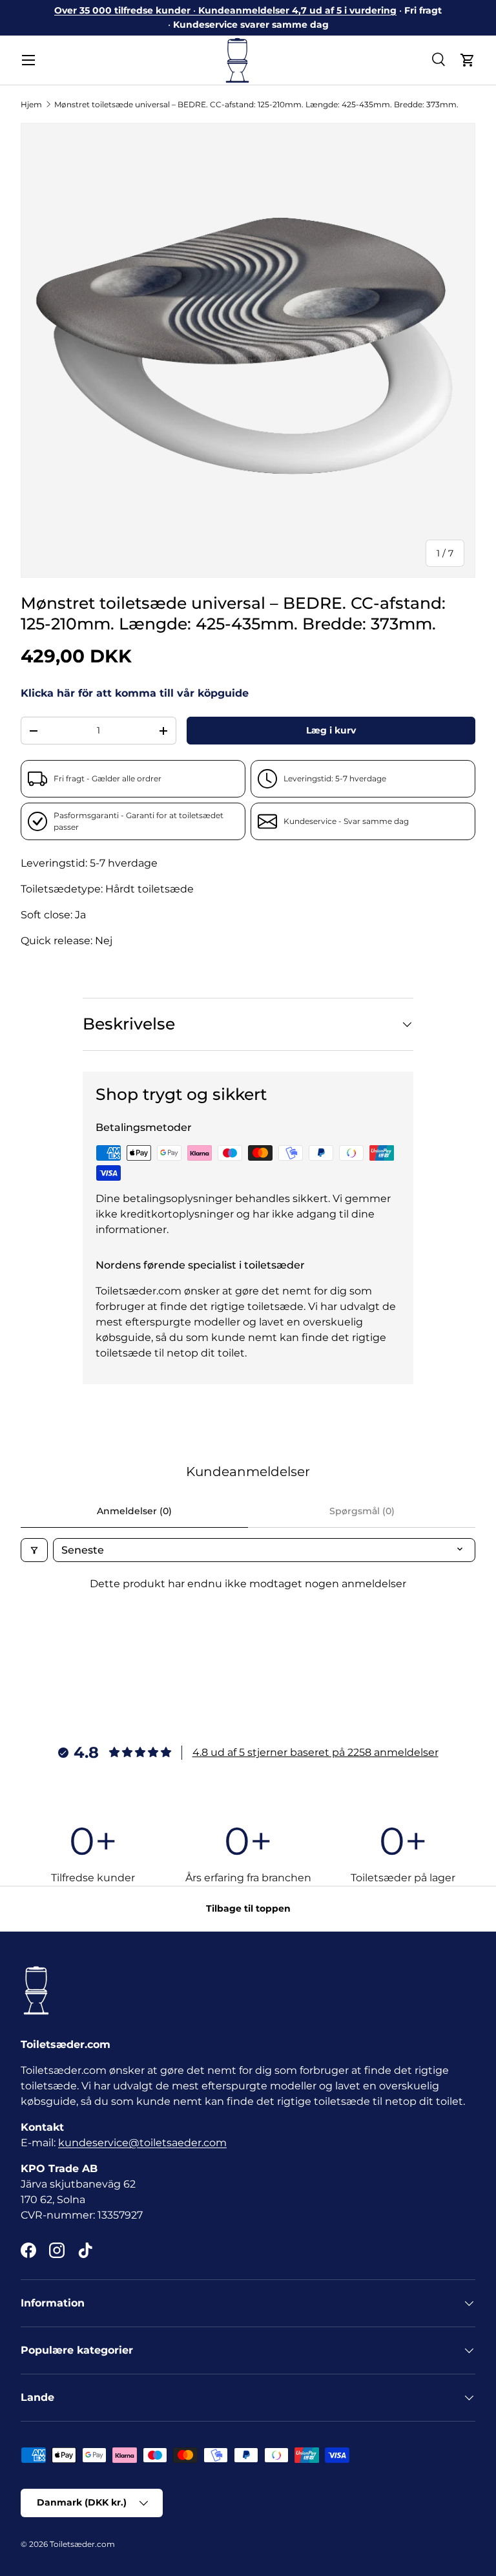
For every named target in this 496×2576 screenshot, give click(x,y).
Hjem (31, 104)
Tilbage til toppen (248, 1908)
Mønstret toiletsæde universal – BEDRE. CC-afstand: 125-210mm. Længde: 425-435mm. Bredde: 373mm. (256, 104)
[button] (468, 60)
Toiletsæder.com (82, 2544)
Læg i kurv (331, 730)
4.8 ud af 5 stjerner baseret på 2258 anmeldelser (315, 1752)
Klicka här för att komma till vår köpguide (135, 693)
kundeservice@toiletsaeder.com (142, 2143)
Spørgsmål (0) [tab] (362, 1511)
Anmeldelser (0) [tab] (134, 1511)
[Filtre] (34, 1550)
